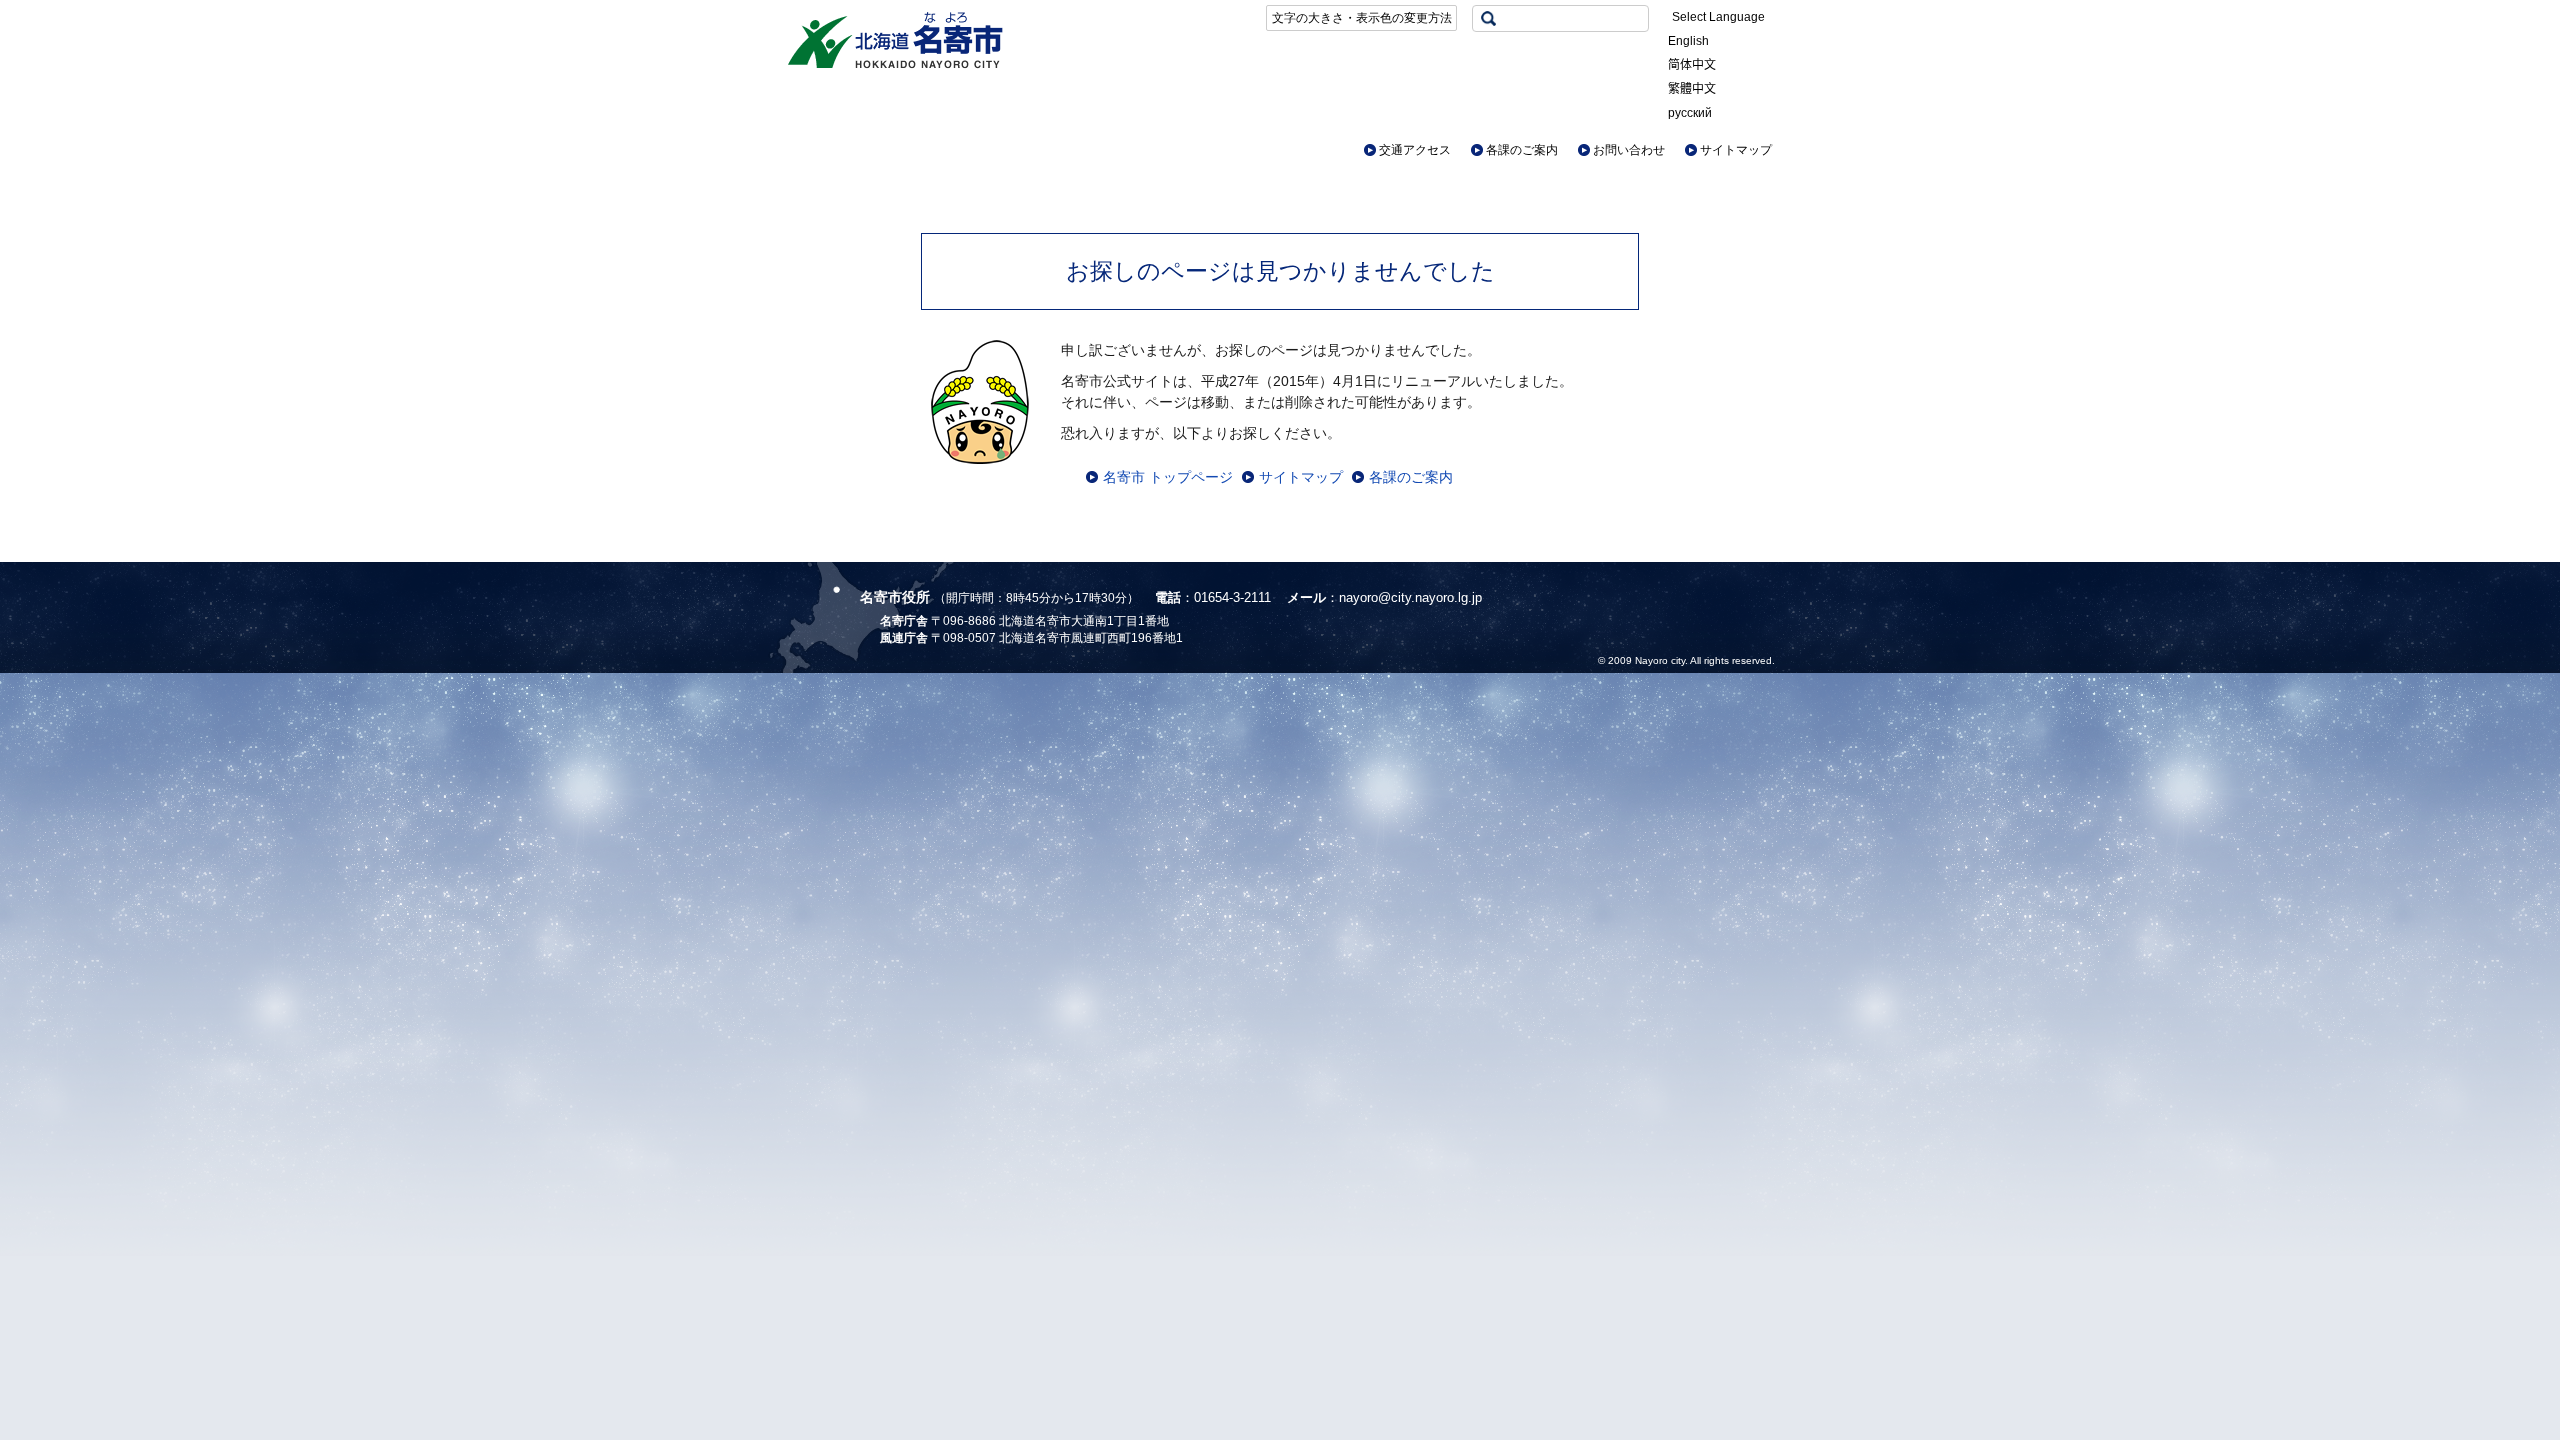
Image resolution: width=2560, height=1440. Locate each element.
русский (1690, 113)
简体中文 (1692, 65)
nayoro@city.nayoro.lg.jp (1410, 597)
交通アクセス (1415, 150)
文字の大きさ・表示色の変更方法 (1362, 18)
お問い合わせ (1629, 150)
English (1688, 41)
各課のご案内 (1522, 150)
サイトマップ (1736, 150)
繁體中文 (1692, 89)
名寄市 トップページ (1168, 477)
